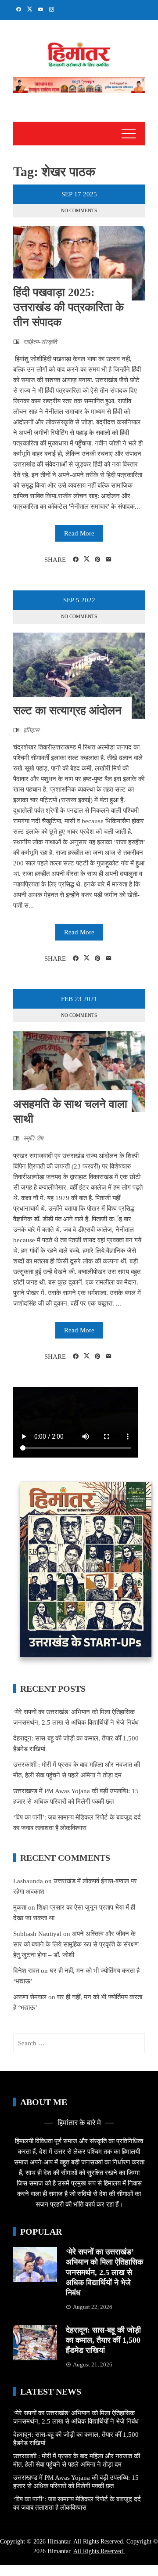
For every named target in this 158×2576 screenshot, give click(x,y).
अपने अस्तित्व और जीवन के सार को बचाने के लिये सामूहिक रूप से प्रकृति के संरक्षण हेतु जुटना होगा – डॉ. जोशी (76, 1944)
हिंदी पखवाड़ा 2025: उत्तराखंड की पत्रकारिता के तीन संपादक (68, 307)
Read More (79, 533)
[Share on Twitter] (87, 559)
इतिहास (31, 730)
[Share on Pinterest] (98, 560)
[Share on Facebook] (76, 560)
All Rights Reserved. (99, 2551)
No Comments (79, 210)
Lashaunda (28, 1881)
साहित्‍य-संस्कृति (40, 342)
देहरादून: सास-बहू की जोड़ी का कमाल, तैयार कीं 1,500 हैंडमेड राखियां (103, 2340)
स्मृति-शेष (33, 1138)
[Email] (109, 560)
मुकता (20, 1907)
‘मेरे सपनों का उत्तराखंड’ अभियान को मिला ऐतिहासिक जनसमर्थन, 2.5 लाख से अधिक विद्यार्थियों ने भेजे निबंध (104, 2272)
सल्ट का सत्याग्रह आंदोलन (67, 711)
